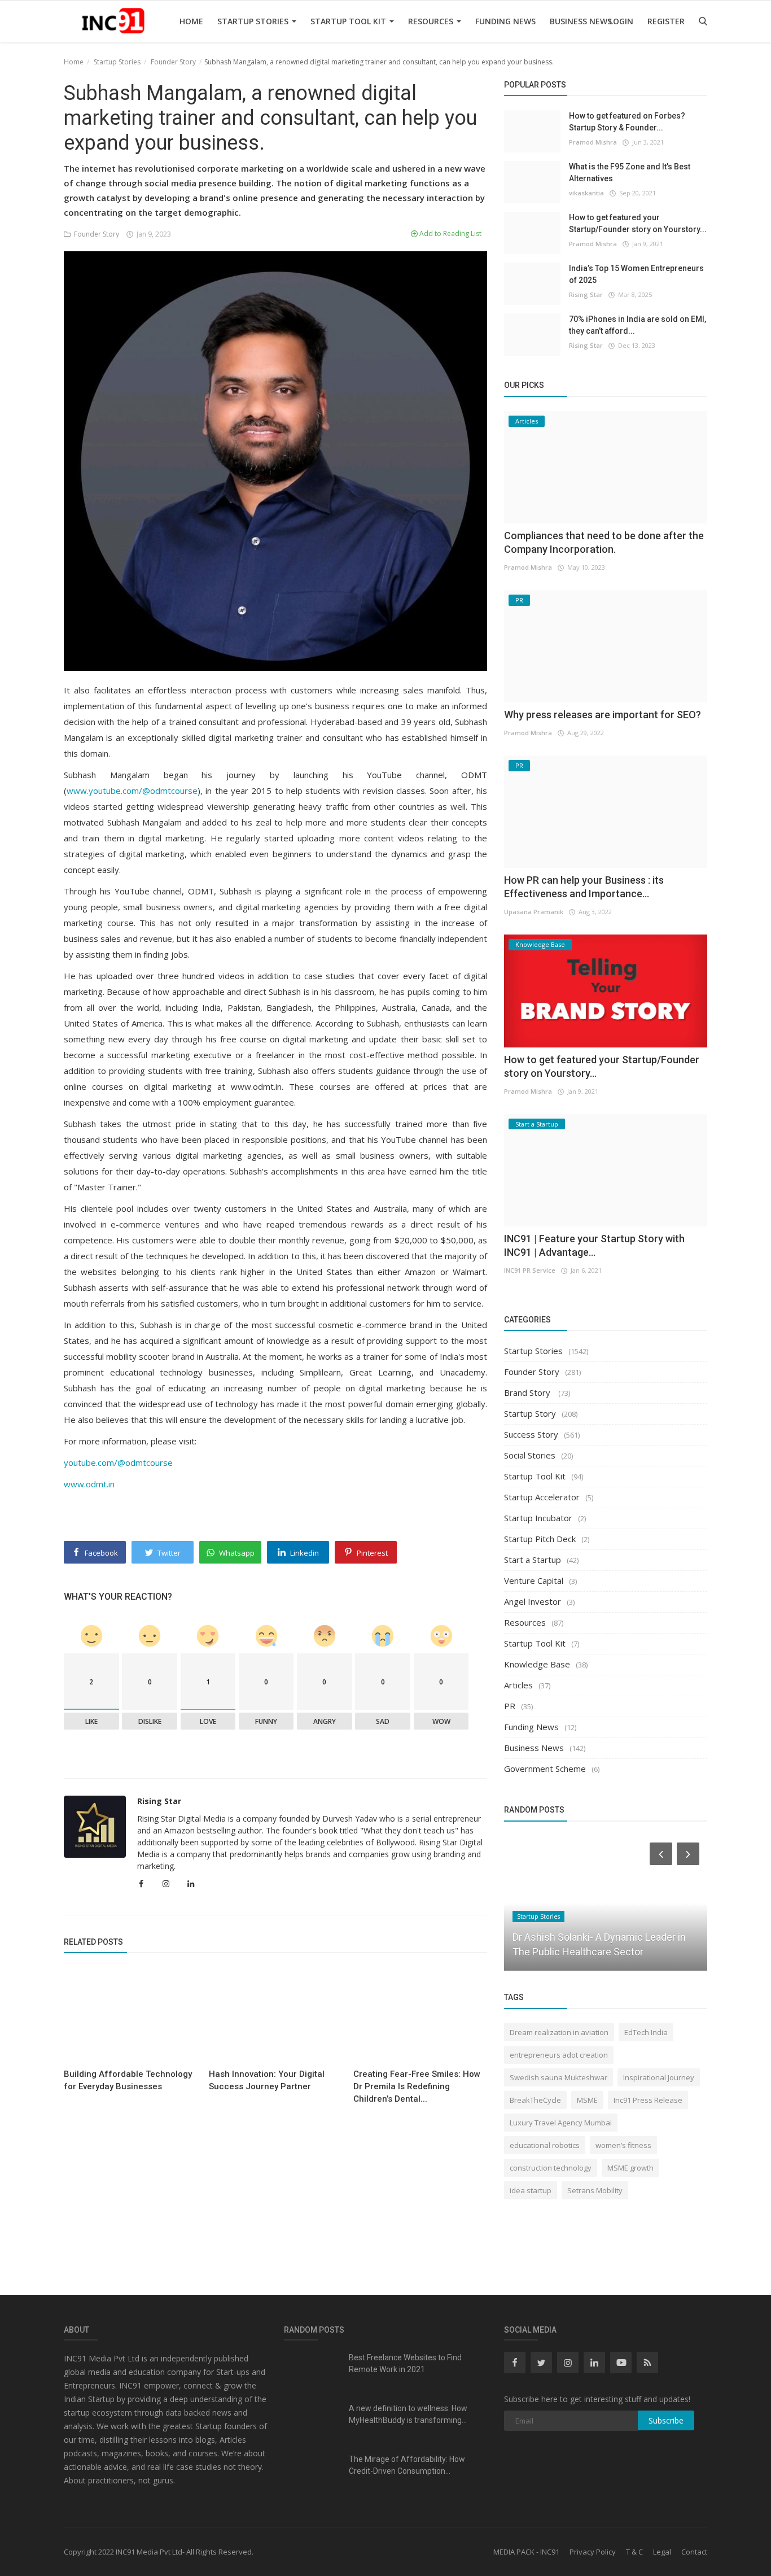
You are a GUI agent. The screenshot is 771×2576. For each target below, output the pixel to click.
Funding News (505, 21)
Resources (432, 21)
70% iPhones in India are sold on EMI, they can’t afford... (638, 325)
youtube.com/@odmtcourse (118, 1462)
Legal (662, 2552)
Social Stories (530, 1455)
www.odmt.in (89, 1484)
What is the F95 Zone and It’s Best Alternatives (630, 173)
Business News (581, 21)
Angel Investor (533, 1601)
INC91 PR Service (530, 1270)
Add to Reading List (450, 233)
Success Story (531, 1434)
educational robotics (545, 2145)
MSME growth (630, 2168)
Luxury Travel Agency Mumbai (561, 2123)
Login (621, 21)
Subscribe (666, 2420)
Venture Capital (534, 1580)
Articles (518, 1685)
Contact (694, 2552)
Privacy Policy (593, 2552)
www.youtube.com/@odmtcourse (132, 791)
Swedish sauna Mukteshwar (558, 2077)
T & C (634, 2552)
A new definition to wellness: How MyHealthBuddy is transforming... (408, 2414)
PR (510, 1706)
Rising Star (159, 1801)
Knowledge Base (537, 1664)
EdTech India (646, 2032)
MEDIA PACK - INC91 (526, 2552)
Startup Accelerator (542, 1497)
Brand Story (528, 1392)
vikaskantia (586, 193)
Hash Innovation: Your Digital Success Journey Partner (267, 2080)
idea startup (531, 2190)
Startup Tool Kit (349, 21)
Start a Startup (533, 1560)
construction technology (551, 2168)
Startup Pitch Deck (540, 1539)
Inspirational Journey (659, 2077)
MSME (587, 2100)
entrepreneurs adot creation (559, 2055)
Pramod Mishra (593, 142)
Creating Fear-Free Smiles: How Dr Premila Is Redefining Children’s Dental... (417, 2086)
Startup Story (530, 1413)
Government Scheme (545, 1769)
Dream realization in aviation (559, 2032)
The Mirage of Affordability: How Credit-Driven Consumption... (407, 2465)
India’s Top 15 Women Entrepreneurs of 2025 (636, 274)
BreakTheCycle (535, 2100)
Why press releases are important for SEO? (603, 715)
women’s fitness (623, 2145)
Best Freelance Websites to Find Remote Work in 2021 (405, 2363)
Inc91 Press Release (648, 2100)
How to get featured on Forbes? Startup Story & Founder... (627, 122)
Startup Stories (254, 21)
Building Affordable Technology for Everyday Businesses (128, 2080)
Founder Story (173, 62)
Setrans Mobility (595, 2190)
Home (191, 21)
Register (666, 21)
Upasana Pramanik (534, 912)
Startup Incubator (538, 1518)
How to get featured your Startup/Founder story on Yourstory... (638, 223)
